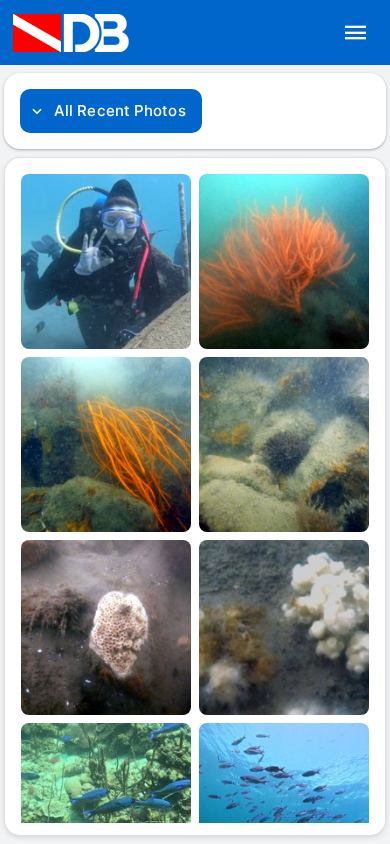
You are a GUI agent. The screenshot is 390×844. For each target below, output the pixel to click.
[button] (356, 33)
